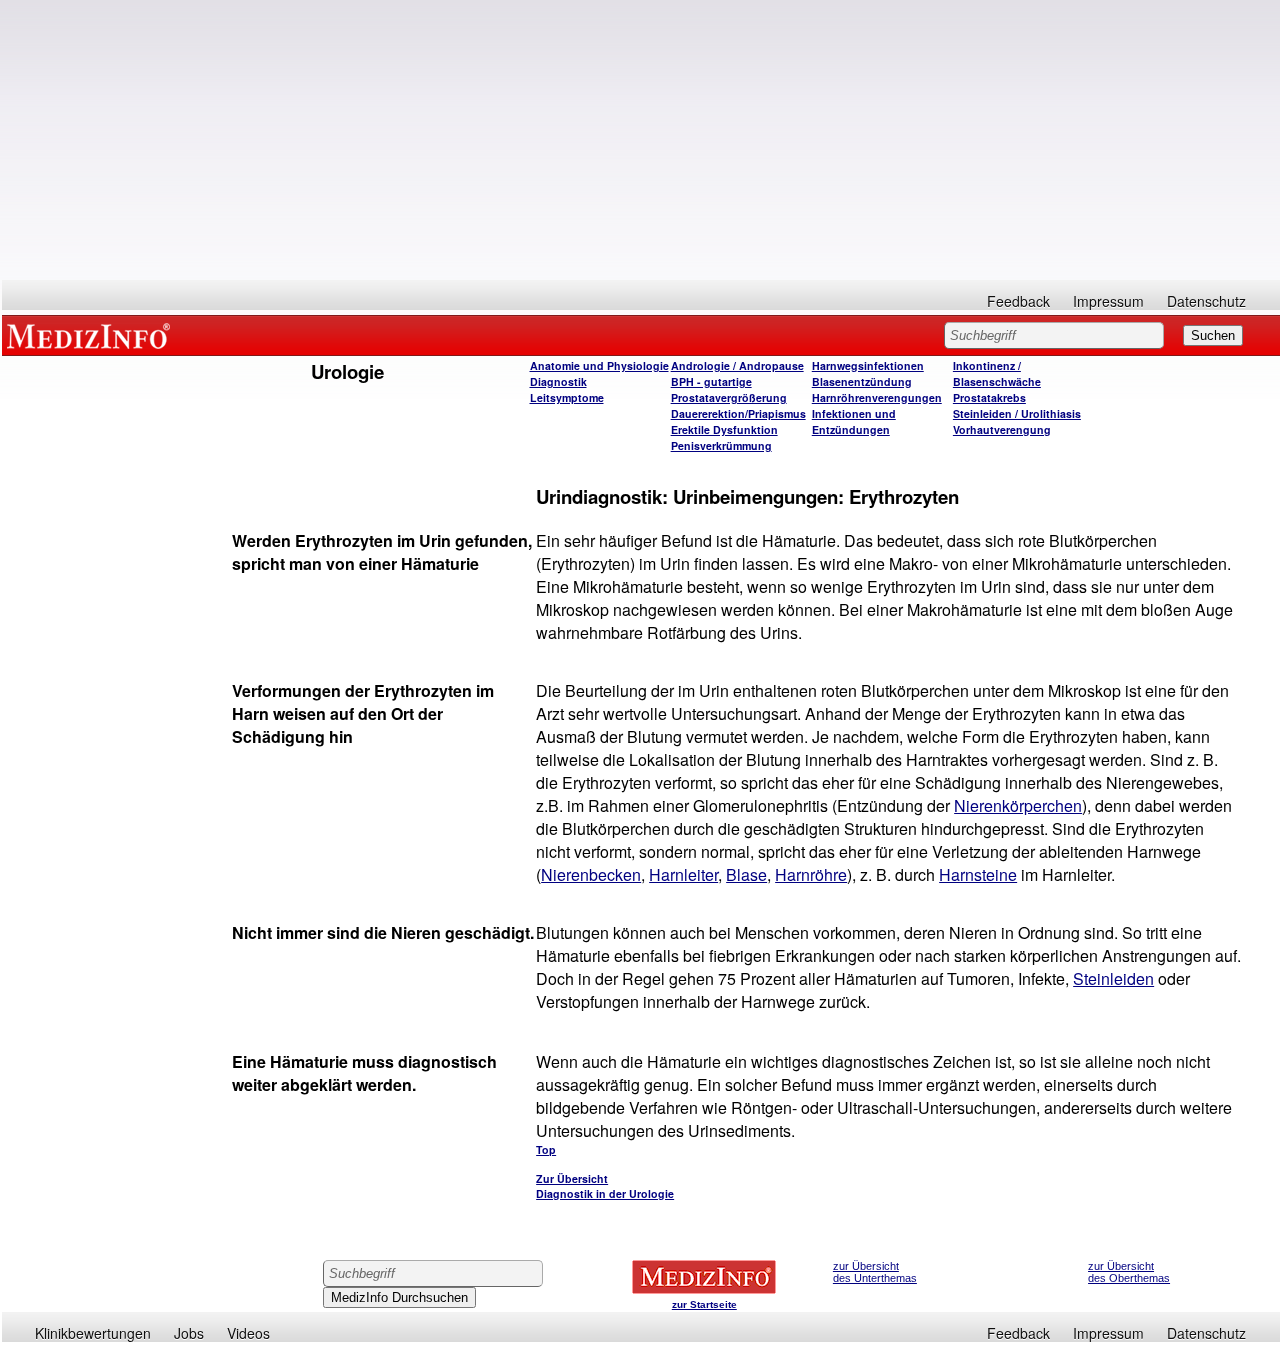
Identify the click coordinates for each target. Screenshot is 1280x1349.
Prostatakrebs (989, 397)
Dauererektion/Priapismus (738, 413)
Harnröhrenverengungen (877, 397)
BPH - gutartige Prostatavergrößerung (729, 389)
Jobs (189, 1333)
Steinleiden (1113, 978)
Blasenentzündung (862, 381)
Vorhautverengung (1002, 429)
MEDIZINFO (92, 335)
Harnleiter (683, 874)
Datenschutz (1206, 301)
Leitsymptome (567, 397)
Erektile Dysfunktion (724, 429)
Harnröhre (811, 874)
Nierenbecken (591, 874)
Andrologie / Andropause (737, 365)
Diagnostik (558, 381)
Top (546, 1149)
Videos (248, 1333)
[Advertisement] (641, 140)
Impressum (1108, 301)
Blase (746, 874)
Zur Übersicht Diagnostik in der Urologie (605, 1186)
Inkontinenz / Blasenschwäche (997, 373)
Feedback (1018, 301)
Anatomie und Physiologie (599, 365)
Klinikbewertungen (93, 1333)
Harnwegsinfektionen (868, 365)
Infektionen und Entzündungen (854, 421)
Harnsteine (978, 874)
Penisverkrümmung (721, 445)
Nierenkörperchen (1018, 805)
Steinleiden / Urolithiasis (1017, 413)
